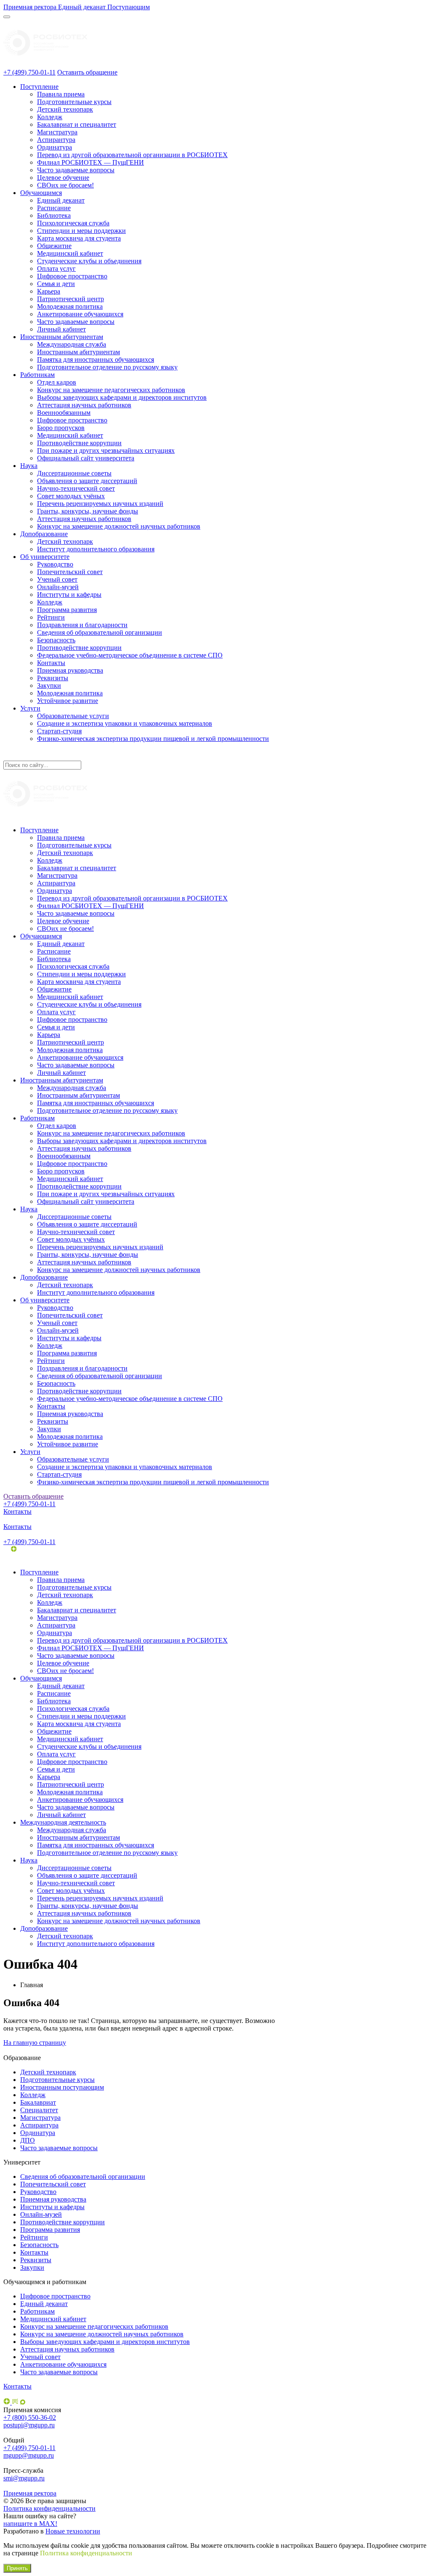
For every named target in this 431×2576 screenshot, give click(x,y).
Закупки (49, 685)
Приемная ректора (30, 2493)
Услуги (30, 708)
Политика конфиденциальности (49, 2508)
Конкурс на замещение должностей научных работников (119, 526)
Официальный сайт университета (86, 458)
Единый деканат (61, 200)
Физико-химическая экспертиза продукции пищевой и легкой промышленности (153, 739)
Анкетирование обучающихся (80, 314)
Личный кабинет (61, 329)
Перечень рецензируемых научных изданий (100, 504)
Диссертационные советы (74, 473)
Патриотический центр (71, 299)
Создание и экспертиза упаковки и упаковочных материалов (125, 723)
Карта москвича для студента (79, 238)
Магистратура (57, 132)
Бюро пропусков (61, 428)
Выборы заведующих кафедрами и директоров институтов (122, 397)
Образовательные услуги (73, 716)
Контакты (51, 663)
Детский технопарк (65, 109)
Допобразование (44, 534)
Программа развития (67, 610)
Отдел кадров (57, 382)
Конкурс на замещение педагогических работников (111, 390)
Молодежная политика (70, 306)
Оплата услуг (56, 269)
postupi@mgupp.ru (29, 2425)
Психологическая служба (73, 223)
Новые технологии (73, 2531)
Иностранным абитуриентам (62, 337)
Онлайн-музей (58, 587)
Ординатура (55, 147)
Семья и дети (56, 284)
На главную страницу (35, 2043)
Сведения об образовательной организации (100, 632)
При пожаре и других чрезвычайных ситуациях (106, 450)
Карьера (49, 291)
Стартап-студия (59, 731)
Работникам (37, 375)
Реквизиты (53, 678)
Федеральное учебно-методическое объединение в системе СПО (130, 655)
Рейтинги (51, 617)
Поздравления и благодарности (82, 625)
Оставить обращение (87, 72)
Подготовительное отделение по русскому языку (107, 367)
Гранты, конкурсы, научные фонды (88, 511)
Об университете (45, 557)
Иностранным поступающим (62, 2087)
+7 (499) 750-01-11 (29, 72)
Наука (29, 466)
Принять (17, 2568)
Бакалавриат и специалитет (77, 124)
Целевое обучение (63, 178)
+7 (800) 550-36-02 (30, 2417)
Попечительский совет (70, 572)
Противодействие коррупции (79, 443)
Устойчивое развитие (68, 701)
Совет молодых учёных (71, 496)
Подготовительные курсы (74, 102)
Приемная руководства (70, 670)
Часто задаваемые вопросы (76, 170)
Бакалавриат (38, 2102)
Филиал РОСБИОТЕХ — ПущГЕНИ (90, 162)
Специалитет (39, 2110)
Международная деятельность (63, 1822)
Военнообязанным (64, 413)
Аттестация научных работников (84, 405)
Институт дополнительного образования (96, 549)
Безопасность (56, 640)
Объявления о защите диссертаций (87, 481)
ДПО (28, 2140)
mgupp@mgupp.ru (29, 2455)
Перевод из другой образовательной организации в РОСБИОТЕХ (132, 155)
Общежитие (54, 246)
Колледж (50, 117)
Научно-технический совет (76, 488)
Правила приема (61, 94)
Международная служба (72, 344)
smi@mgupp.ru (24, 2478)
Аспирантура (56, 140)
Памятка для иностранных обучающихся (96, 359)
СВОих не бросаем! (65, 185)
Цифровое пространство (72, 276)
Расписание (54, 208)
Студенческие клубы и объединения (89, 261)
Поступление (39, 87)
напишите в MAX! (30, 2524)
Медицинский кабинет (70, 253)
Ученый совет (57, 579)
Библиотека (54, 215)
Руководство (55, 564)
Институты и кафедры (69, 595)
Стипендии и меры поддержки (81, 231)
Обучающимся (41, 193)
